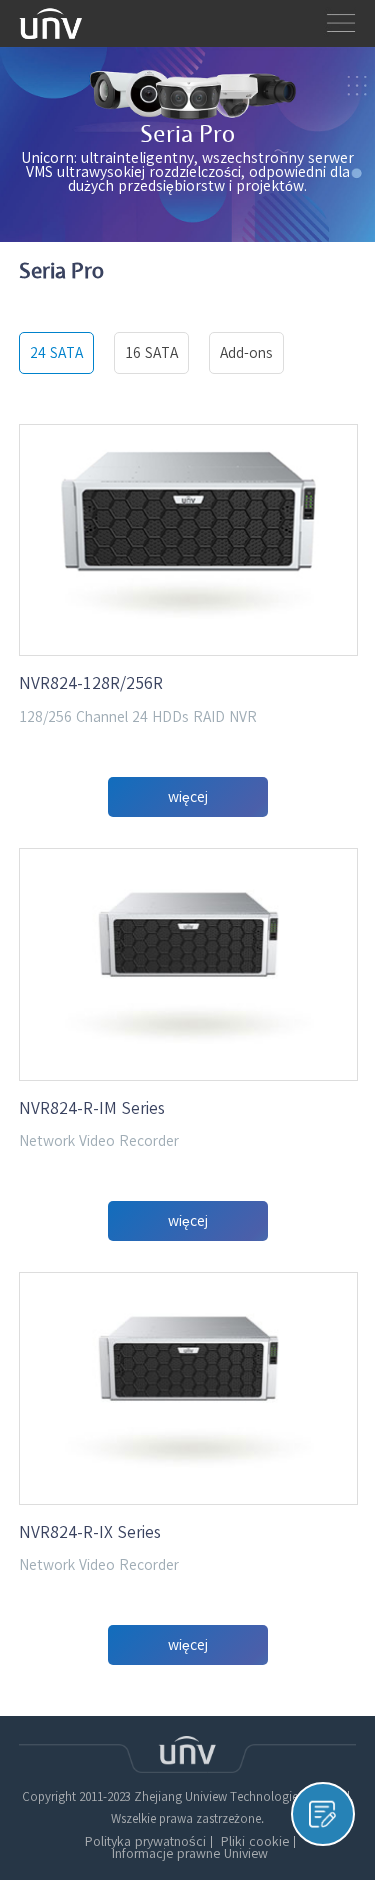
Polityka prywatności (145, 1842)
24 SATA (56, 353)
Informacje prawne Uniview (190, 1854)
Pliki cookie (255, 1842)
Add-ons (246, 353)
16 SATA (151, 353)
